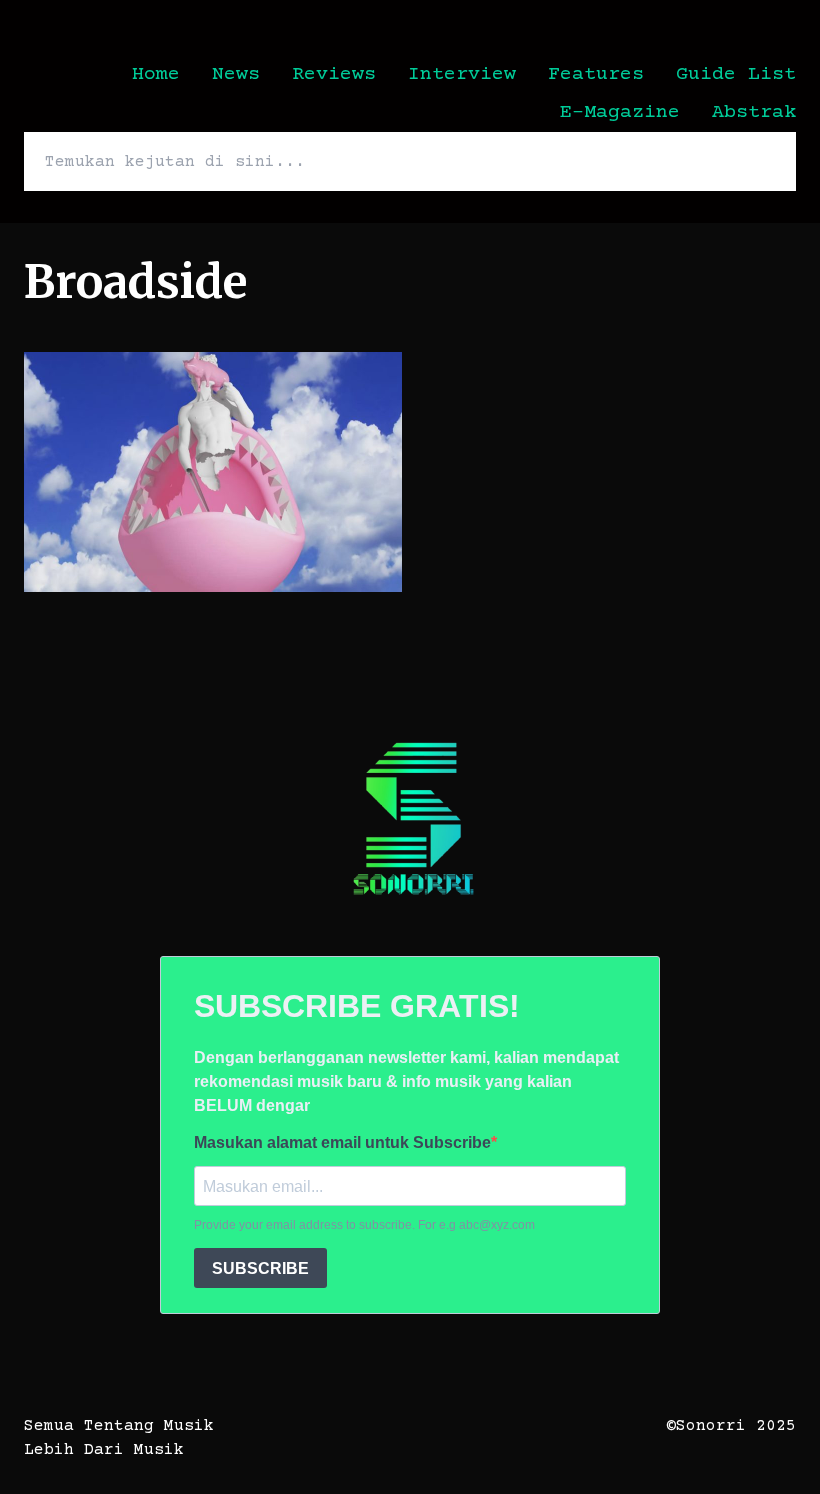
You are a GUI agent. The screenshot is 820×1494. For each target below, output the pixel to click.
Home (156, 74)
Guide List (736, 74)
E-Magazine (620, 112)
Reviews (334, 74)
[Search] (755, 161)
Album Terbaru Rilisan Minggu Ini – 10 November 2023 (209, 376)
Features (596, 74)
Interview (462, 74)
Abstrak (754, 112)
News (236, 74)
